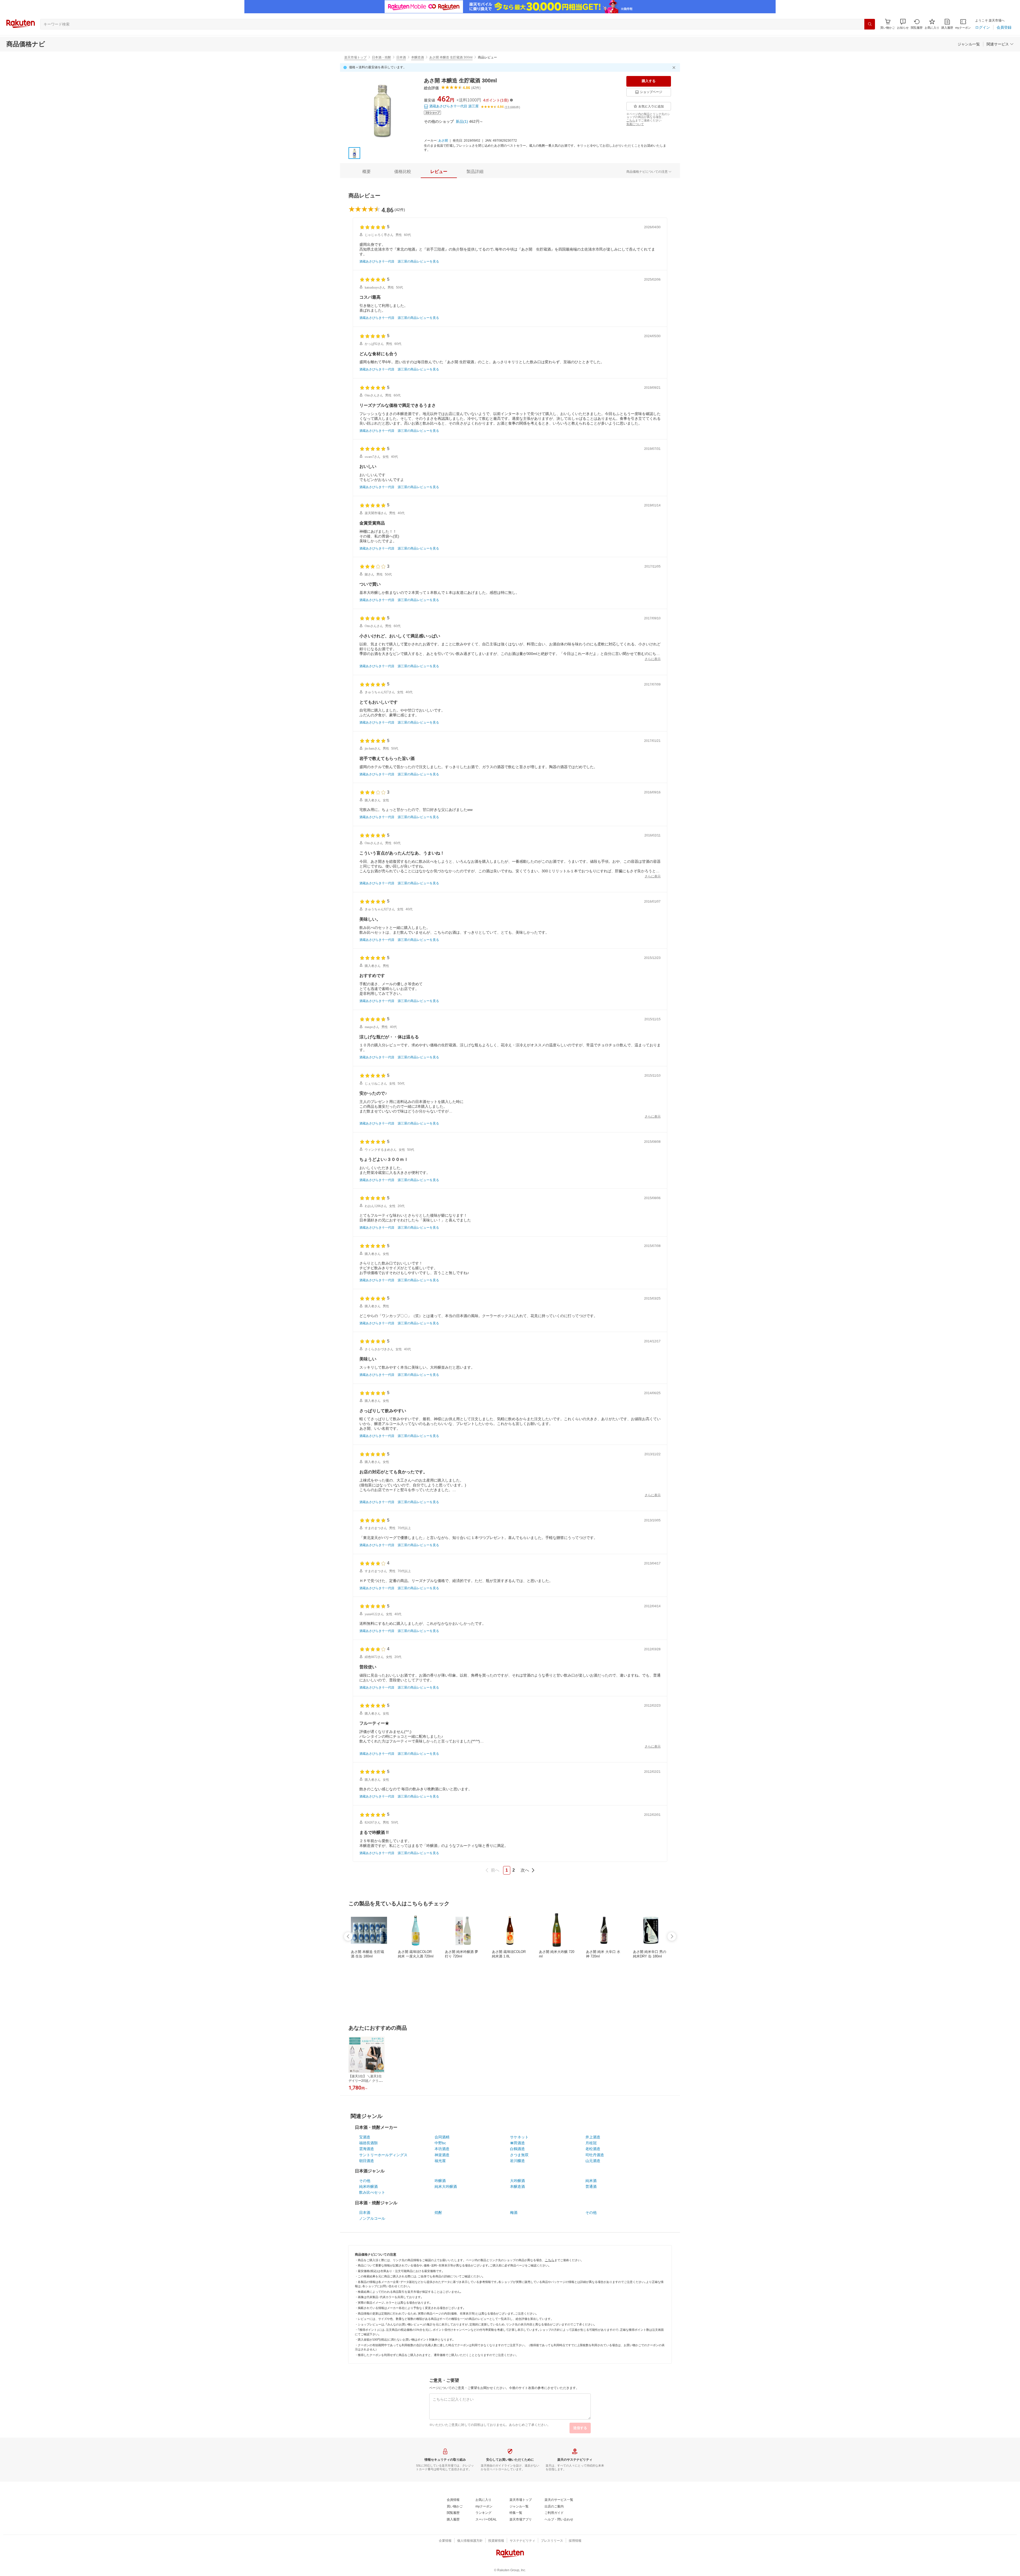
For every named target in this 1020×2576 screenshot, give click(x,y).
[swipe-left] (348, 1936)
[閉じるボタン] (675, 67)
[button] (903, 24)
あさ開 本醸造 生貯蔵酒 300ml (451, 57)
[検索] (870, 24)
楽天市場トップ (355, 57)
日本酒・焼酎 (381, 57)
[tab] (367, 172)
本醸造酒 (418, 57)
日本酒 (401, 57)
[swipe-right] (672, 1936)
